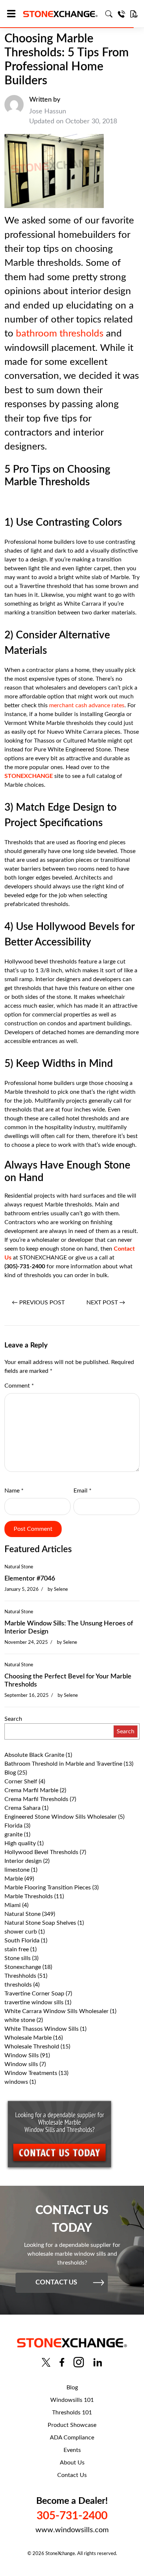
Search (13, 1719)
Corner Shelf (21, 1782)
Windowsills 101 (72, 2400)
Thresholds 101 (72, 2413)
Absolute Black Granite (34, 1755)
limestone (17, 1870)
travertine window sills (34, 2002)
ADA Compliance (72, 2438)
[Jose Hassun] (14, 111)
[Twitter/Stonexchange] (46, 2362)
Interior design (23, 1861)
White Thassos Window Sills (42, 2029)
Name (14, 1491)
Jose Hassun (48, 112)
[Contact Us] (121, 14)
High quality (20, 1843)
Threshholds (20, 1976)
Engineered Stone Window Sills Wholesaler (61, 1817)
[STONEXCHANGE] (60, 14)
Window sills (21, 2064)
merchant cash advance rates (87, 705)
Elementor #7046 (30, 1579)
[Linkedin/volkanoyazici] (98, 2362)
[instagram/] (79, 2362)
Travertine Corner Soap (34, 1994)
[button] (14, 14)
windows (16, 2082)
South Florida (22, 1941)
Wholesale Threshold (32, 2047)
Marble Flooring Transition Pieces (48, 1888)
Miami (13, 1905)
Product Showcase (72, 2425)
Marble (14, 1879)
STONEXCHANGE (29, 776)
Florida (13, 1826)
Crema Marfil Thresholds (36, 1799)
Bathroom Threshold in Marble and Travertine (63, 1764)
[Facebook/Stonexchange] (62, 2362)
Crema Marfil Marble (31, 1790)
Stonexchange (23, 1967)
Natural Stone (19, 1567)
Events (72, 2450)
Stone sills (18, 1958)
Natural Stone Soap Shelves (40, 1923)
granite (13, 1835)
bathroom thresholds (60, 334)
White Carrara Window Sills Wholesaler (56, 2011)
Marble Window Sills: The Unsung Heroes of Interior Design (69, 1628)
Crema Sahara (23, 1808)
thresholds (18, 1985)
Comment (19, 1386)
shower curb (21, 1932)
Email (83, 1491)
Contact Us (72, 2475)
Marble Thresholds (29, 1896)
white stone (20, 2020)
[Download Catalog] (134, 14)
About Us (72, 2463)
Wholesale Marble (28, 2038)
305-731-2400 (72, 2516)
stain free (17, 1949)
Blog (10, 1773)
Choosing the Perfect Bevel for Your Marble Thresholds (68, 1681)
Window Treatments (31, 2073)
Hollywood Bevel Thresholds (41, 1852)
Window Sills (22, 2055)
